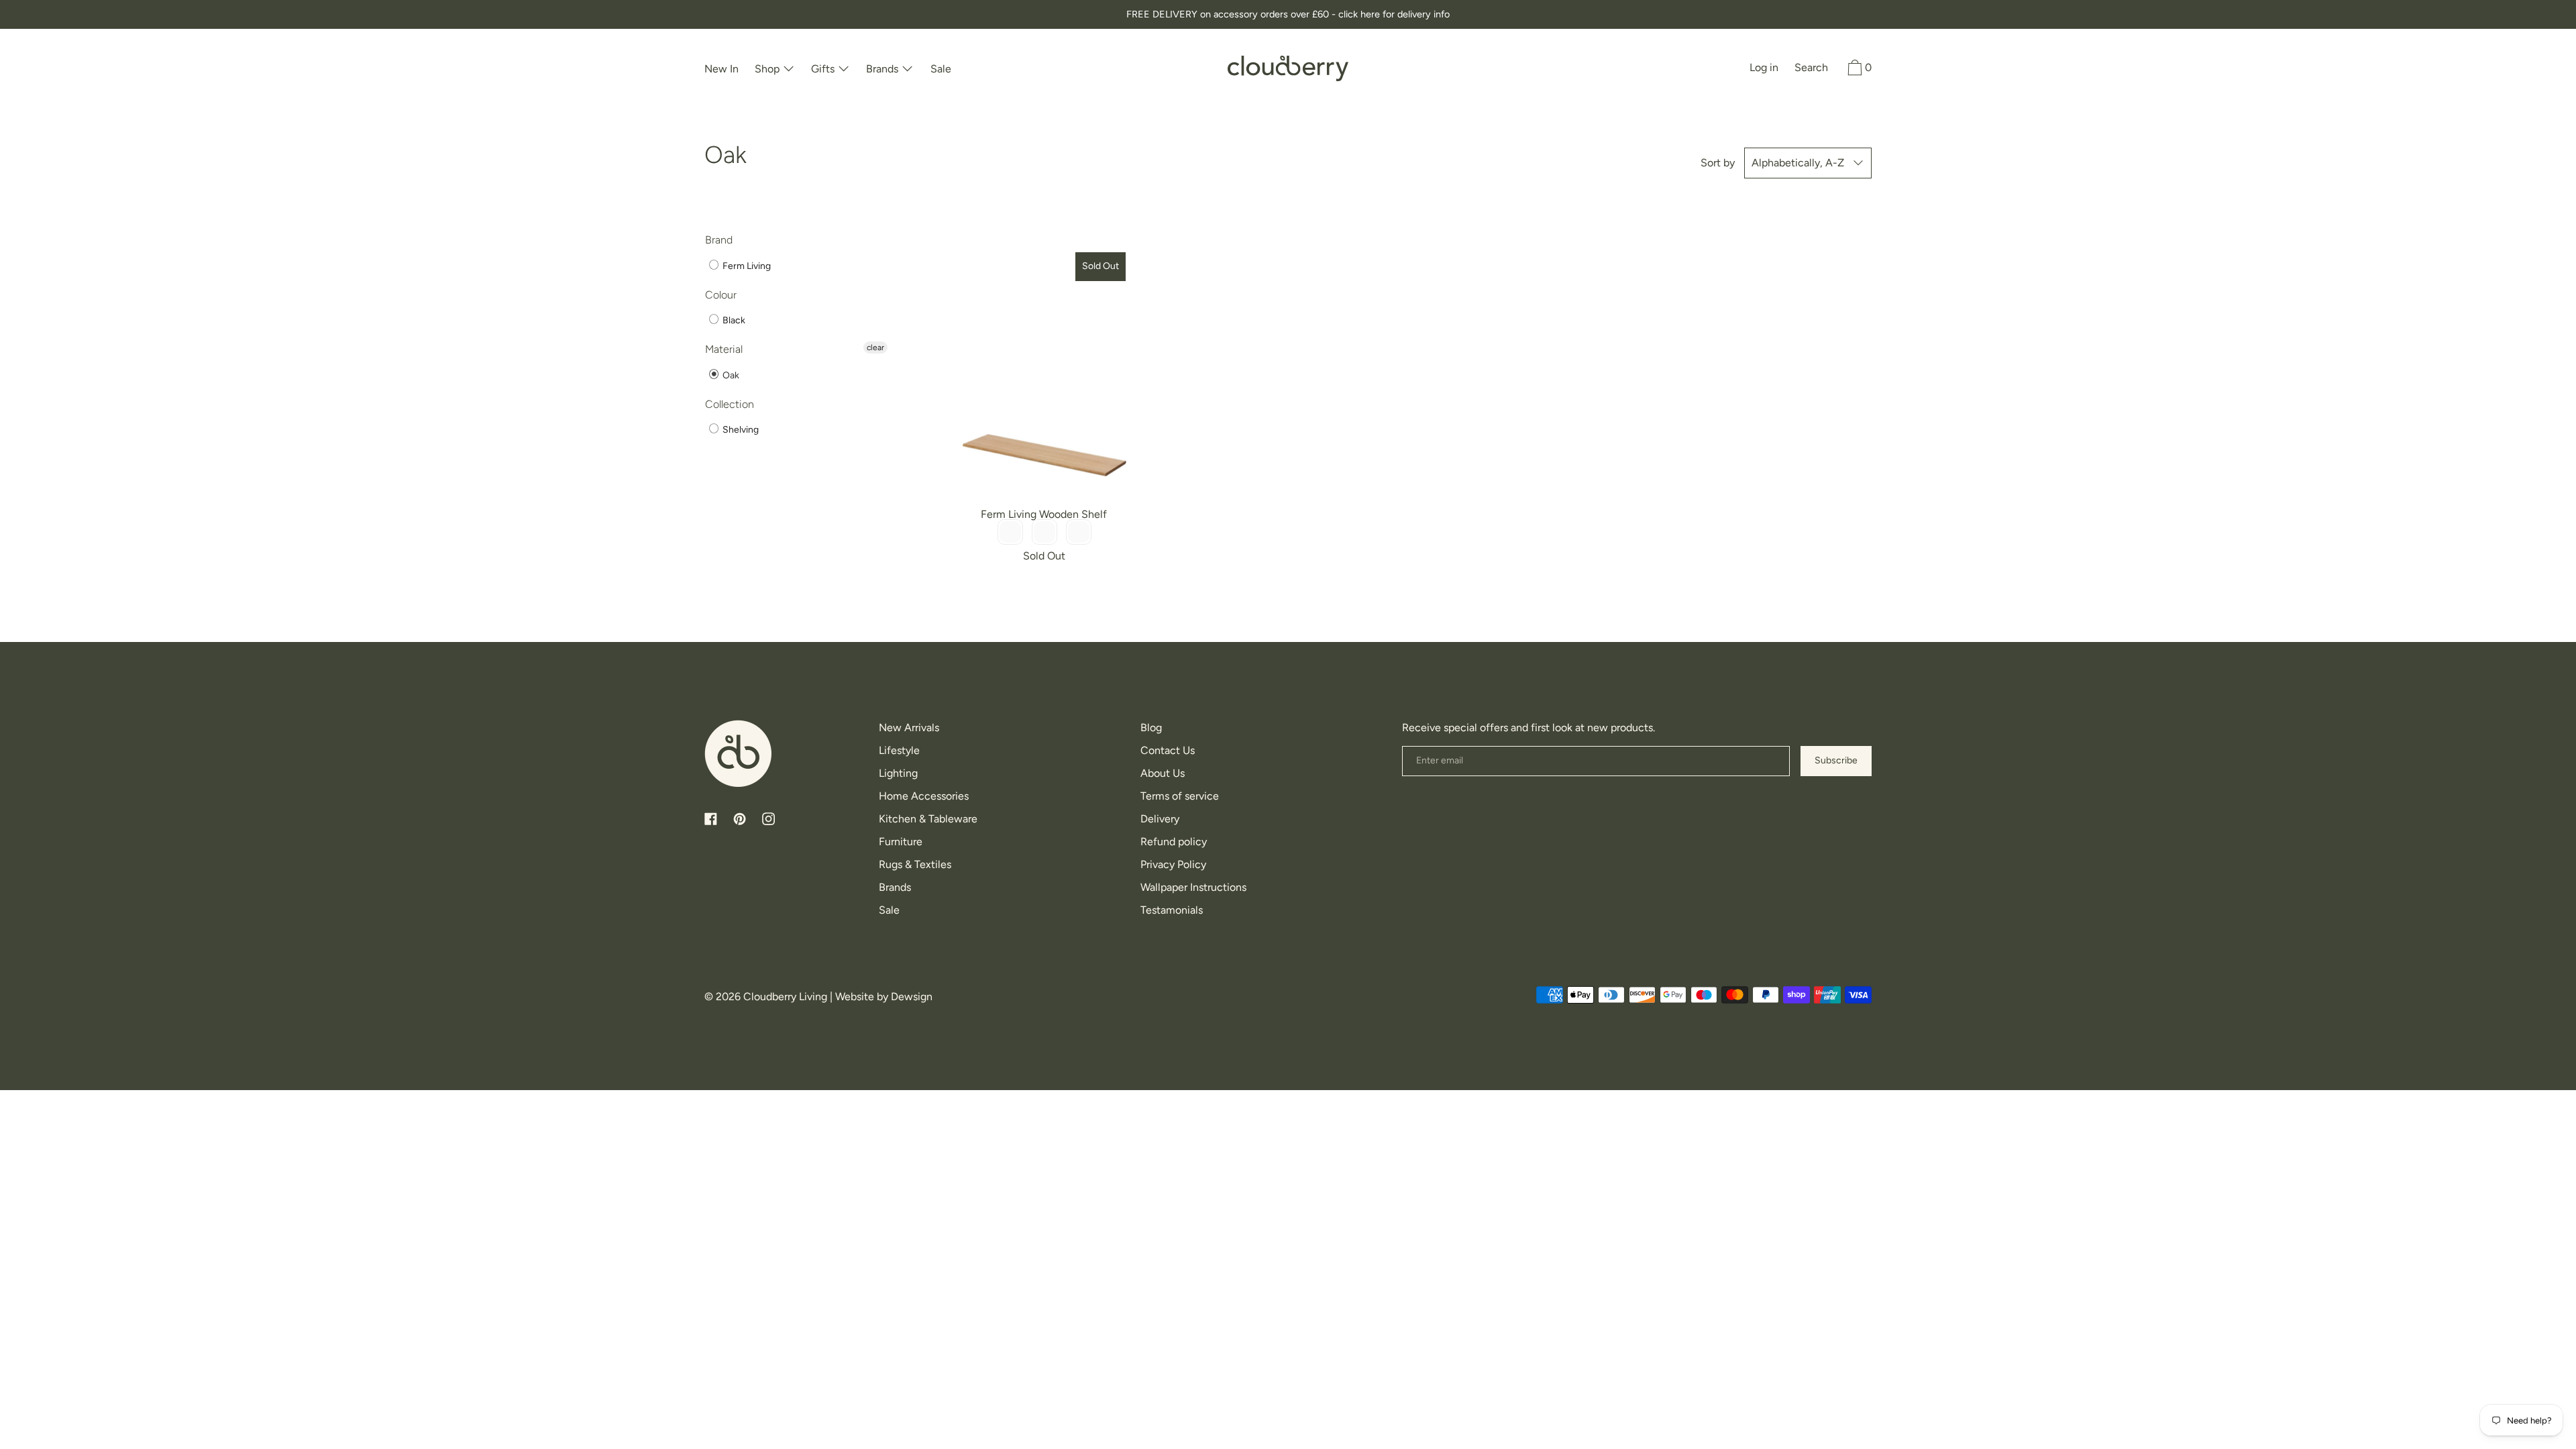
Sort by (1718, 163)
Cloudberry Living (785, 997)
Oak (730, 375)
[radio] (1010, 532)
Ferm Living (746, 266)
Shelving (740, 430)
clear (875, 347)
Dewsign (912, 997)
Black (733, 320)
